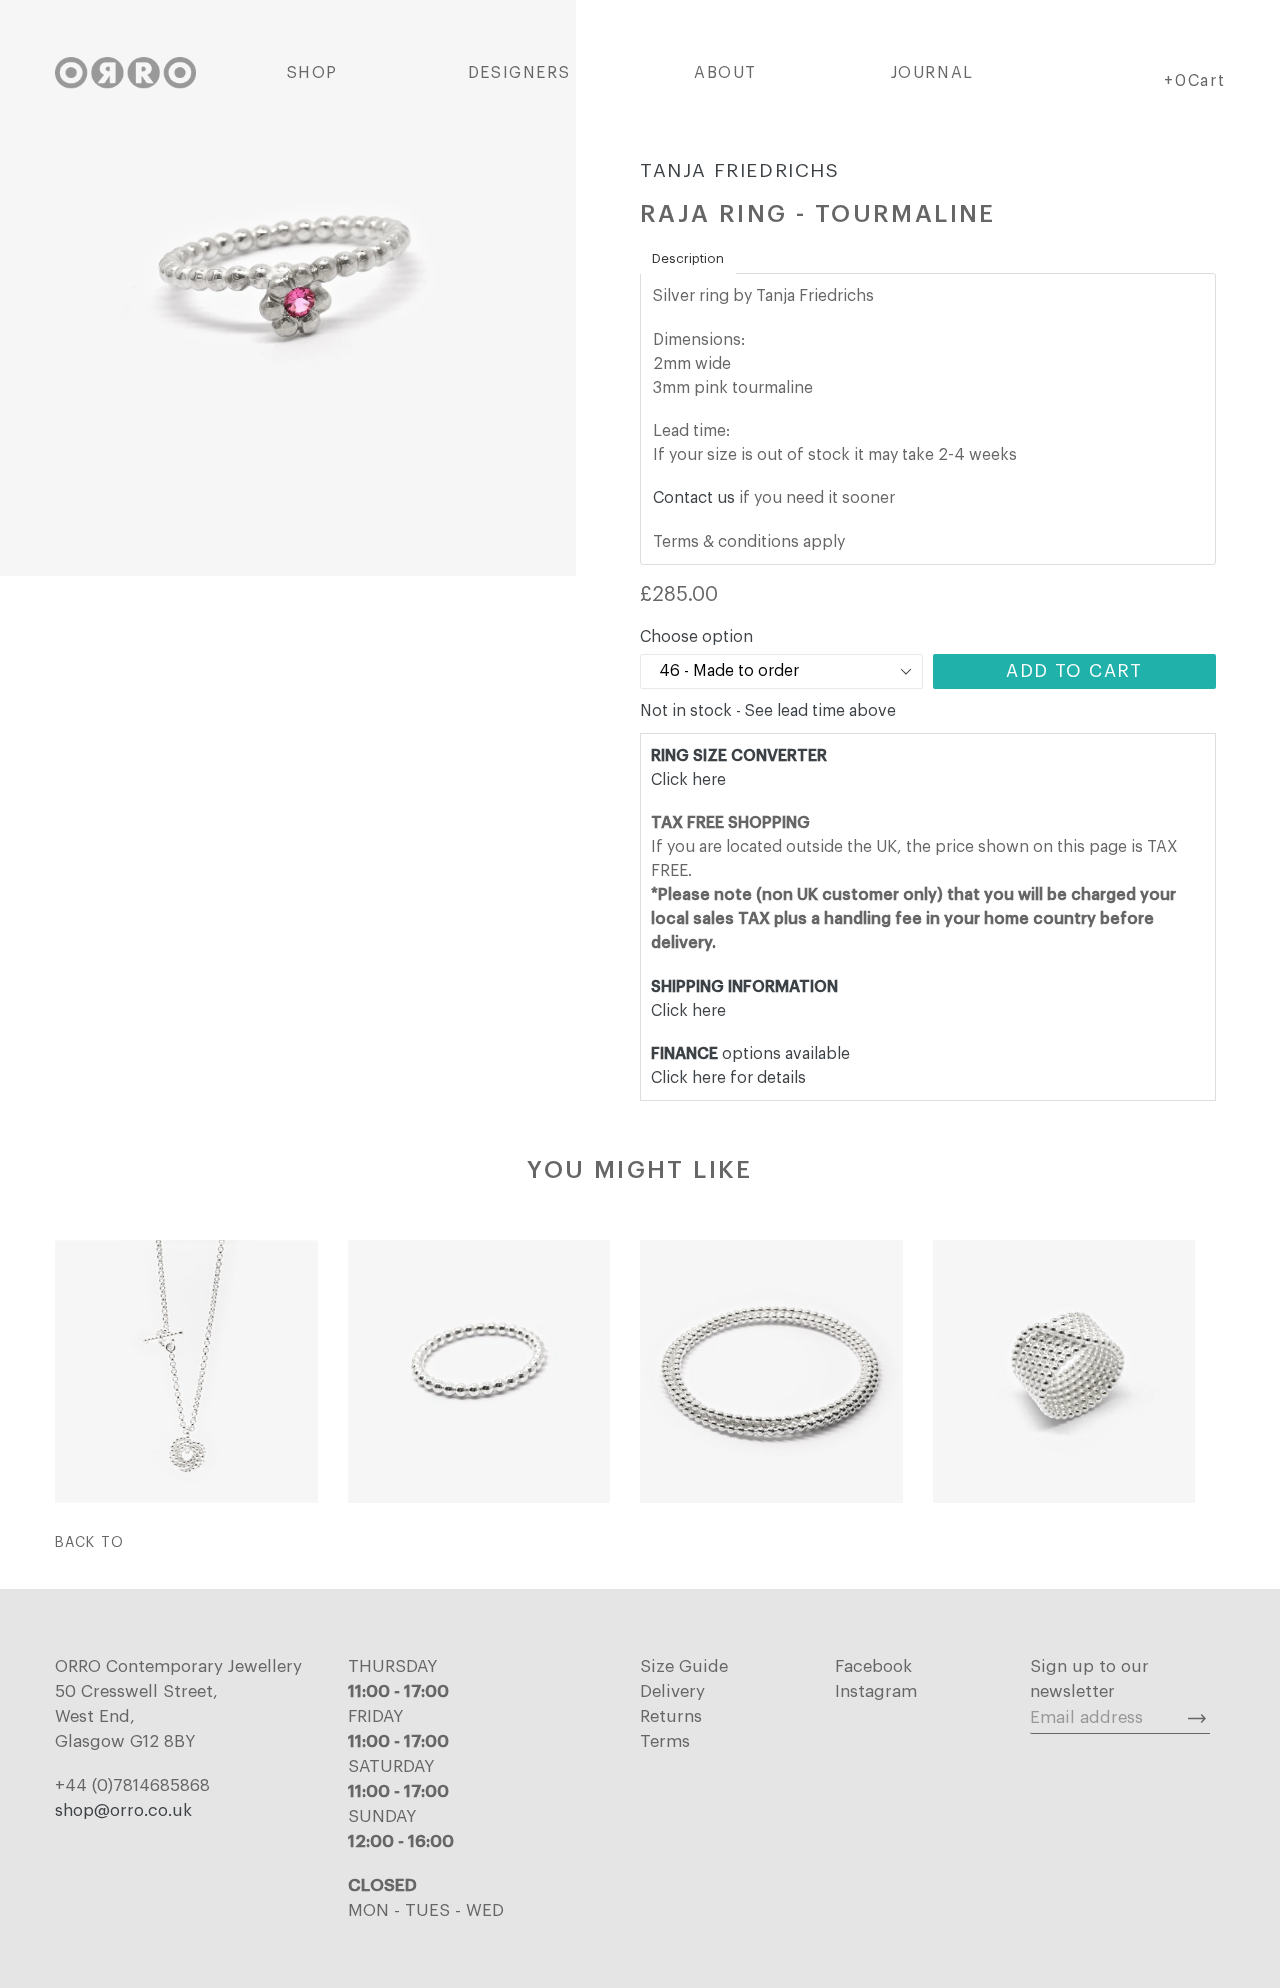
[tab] (688, 259)
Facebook (873, 1666)
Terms (665, 1741)
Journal (932, 73)
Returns (671, 1716)
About (725, 73)
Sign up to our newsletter (1089, 1679)
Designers (519, 73)
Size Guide (684, 1666)
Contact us (694, 498)
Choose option (696, 637)
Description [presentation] (688, 258)
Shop (312, 73)
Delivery (672, 1691)
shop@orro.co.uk (123, 1810)
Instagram (876, 1691)
